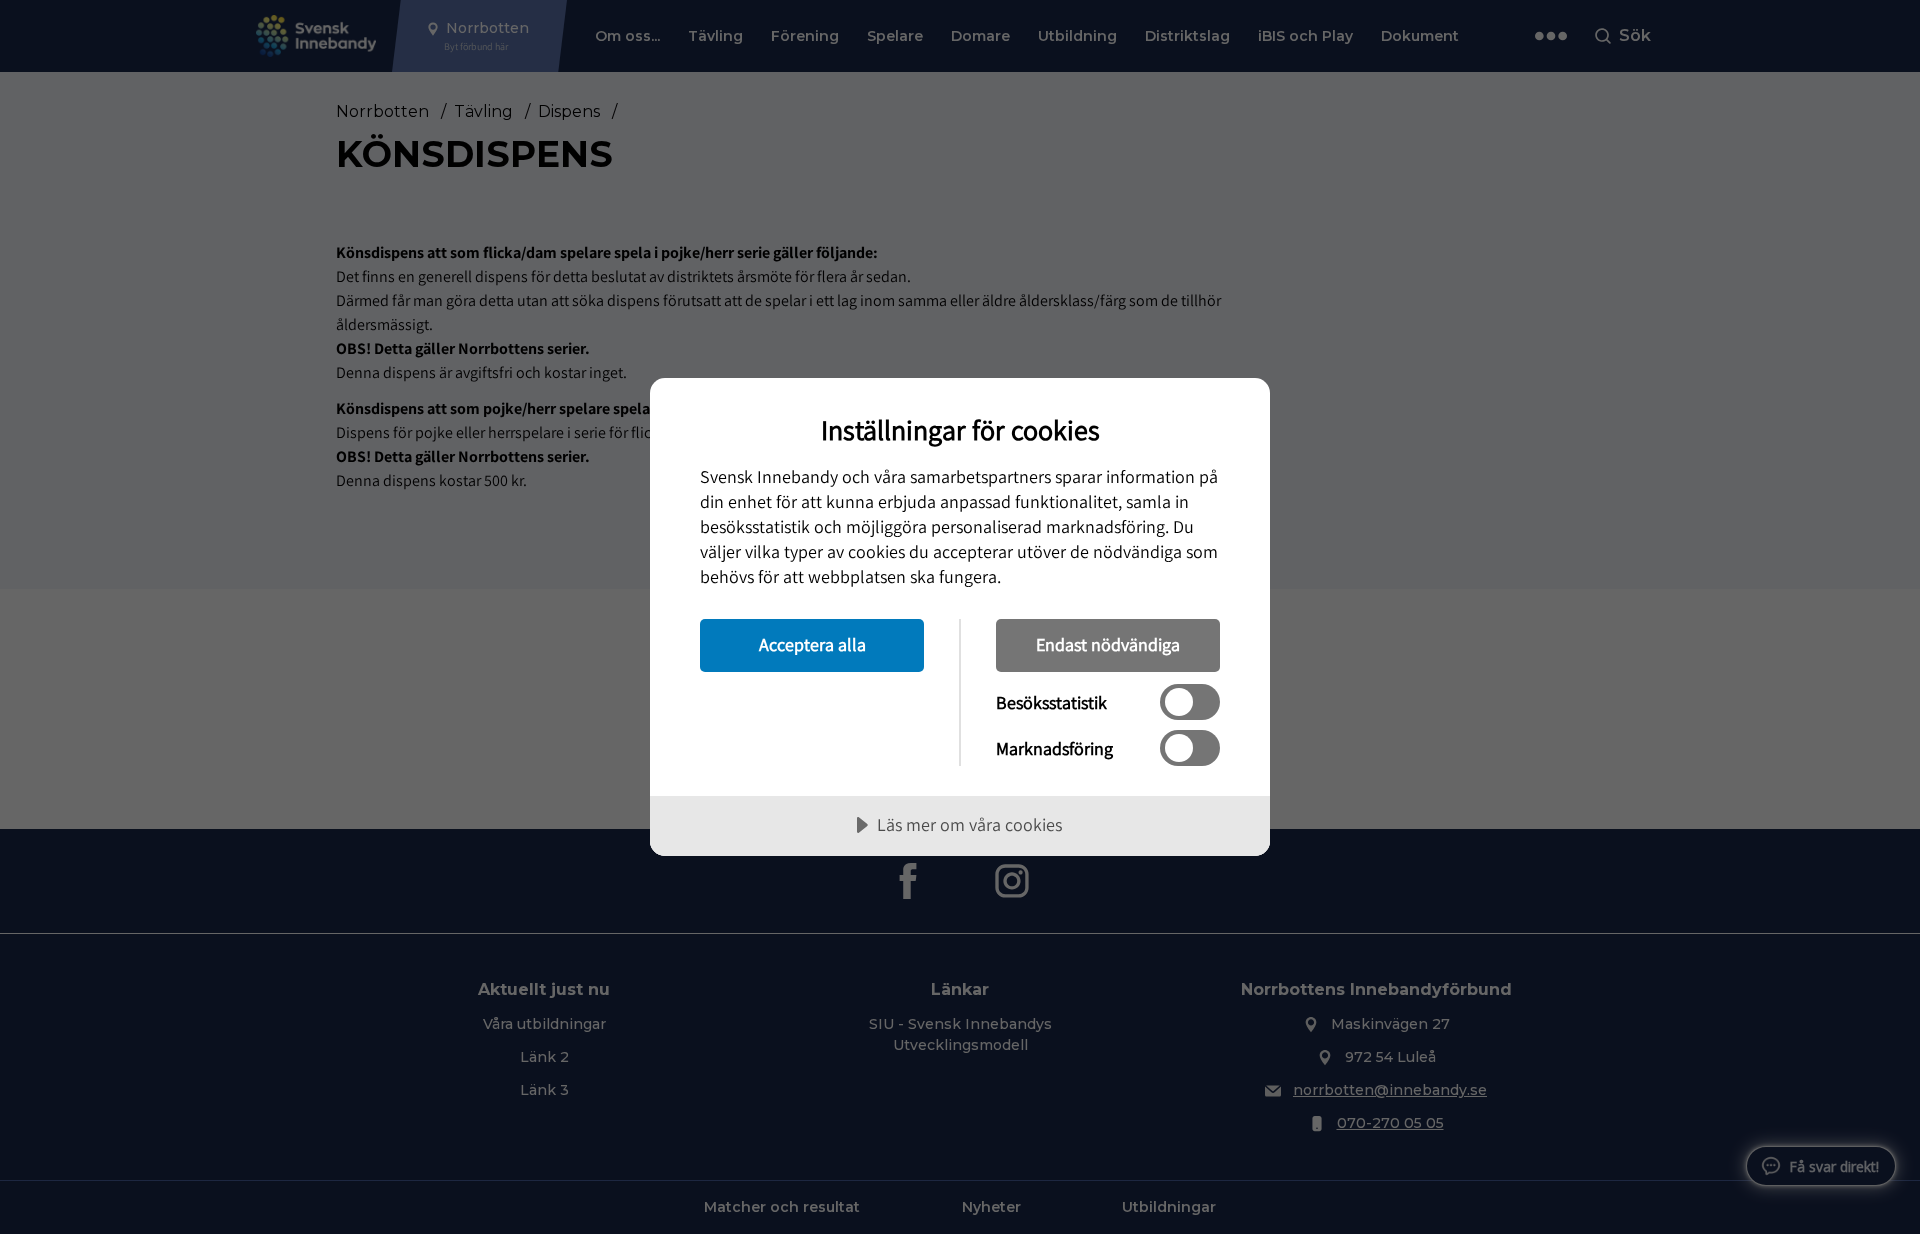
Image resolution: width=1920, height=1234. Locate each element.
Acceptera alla (812, 644)
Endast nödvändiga (1108, 644)
